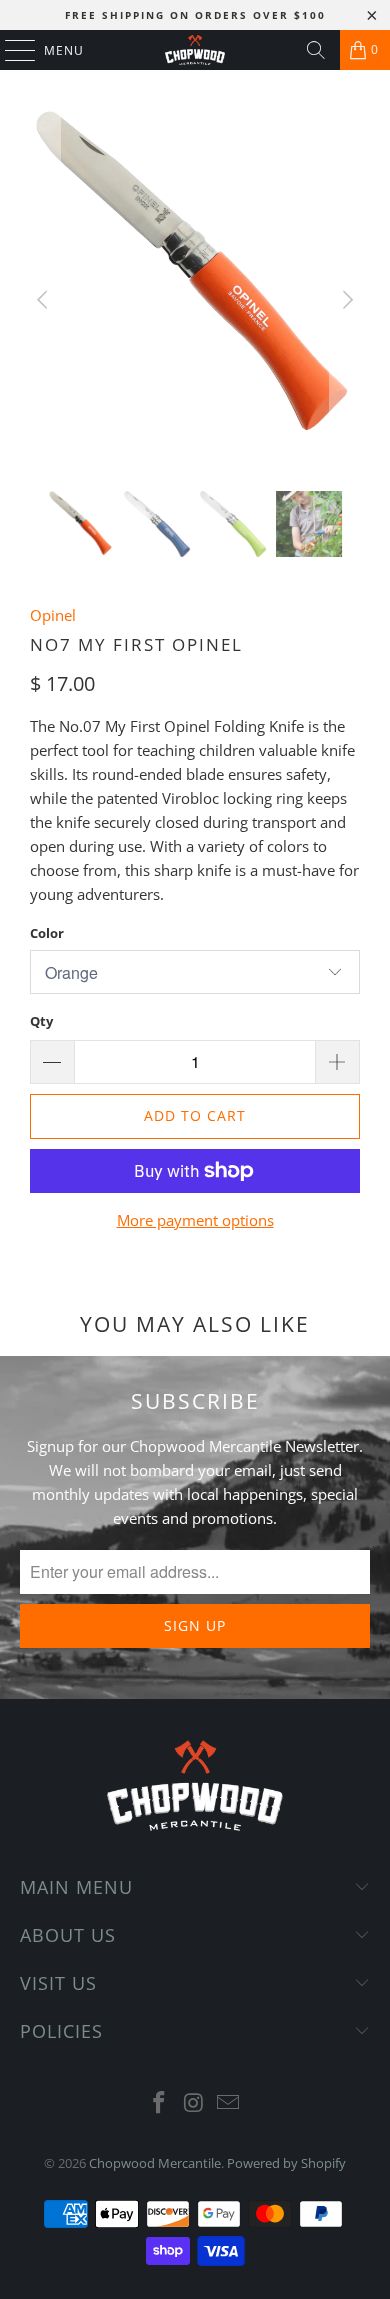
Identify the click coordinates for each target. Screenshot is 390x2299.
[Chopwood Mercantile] (195, 50)
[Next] (345, 300)
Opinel (53, 615)
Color (47, 933)
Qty (41, 1021)
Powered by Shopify (286, 2163)
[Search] (316, 50)
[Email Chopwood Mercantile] (229, 2103)
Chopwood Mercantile (155, 2163)
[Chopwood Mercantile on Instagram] (194, 2103)
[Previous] (45, 300)
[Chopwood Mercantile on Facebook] (159, 2103)
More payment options (195, 1220)
